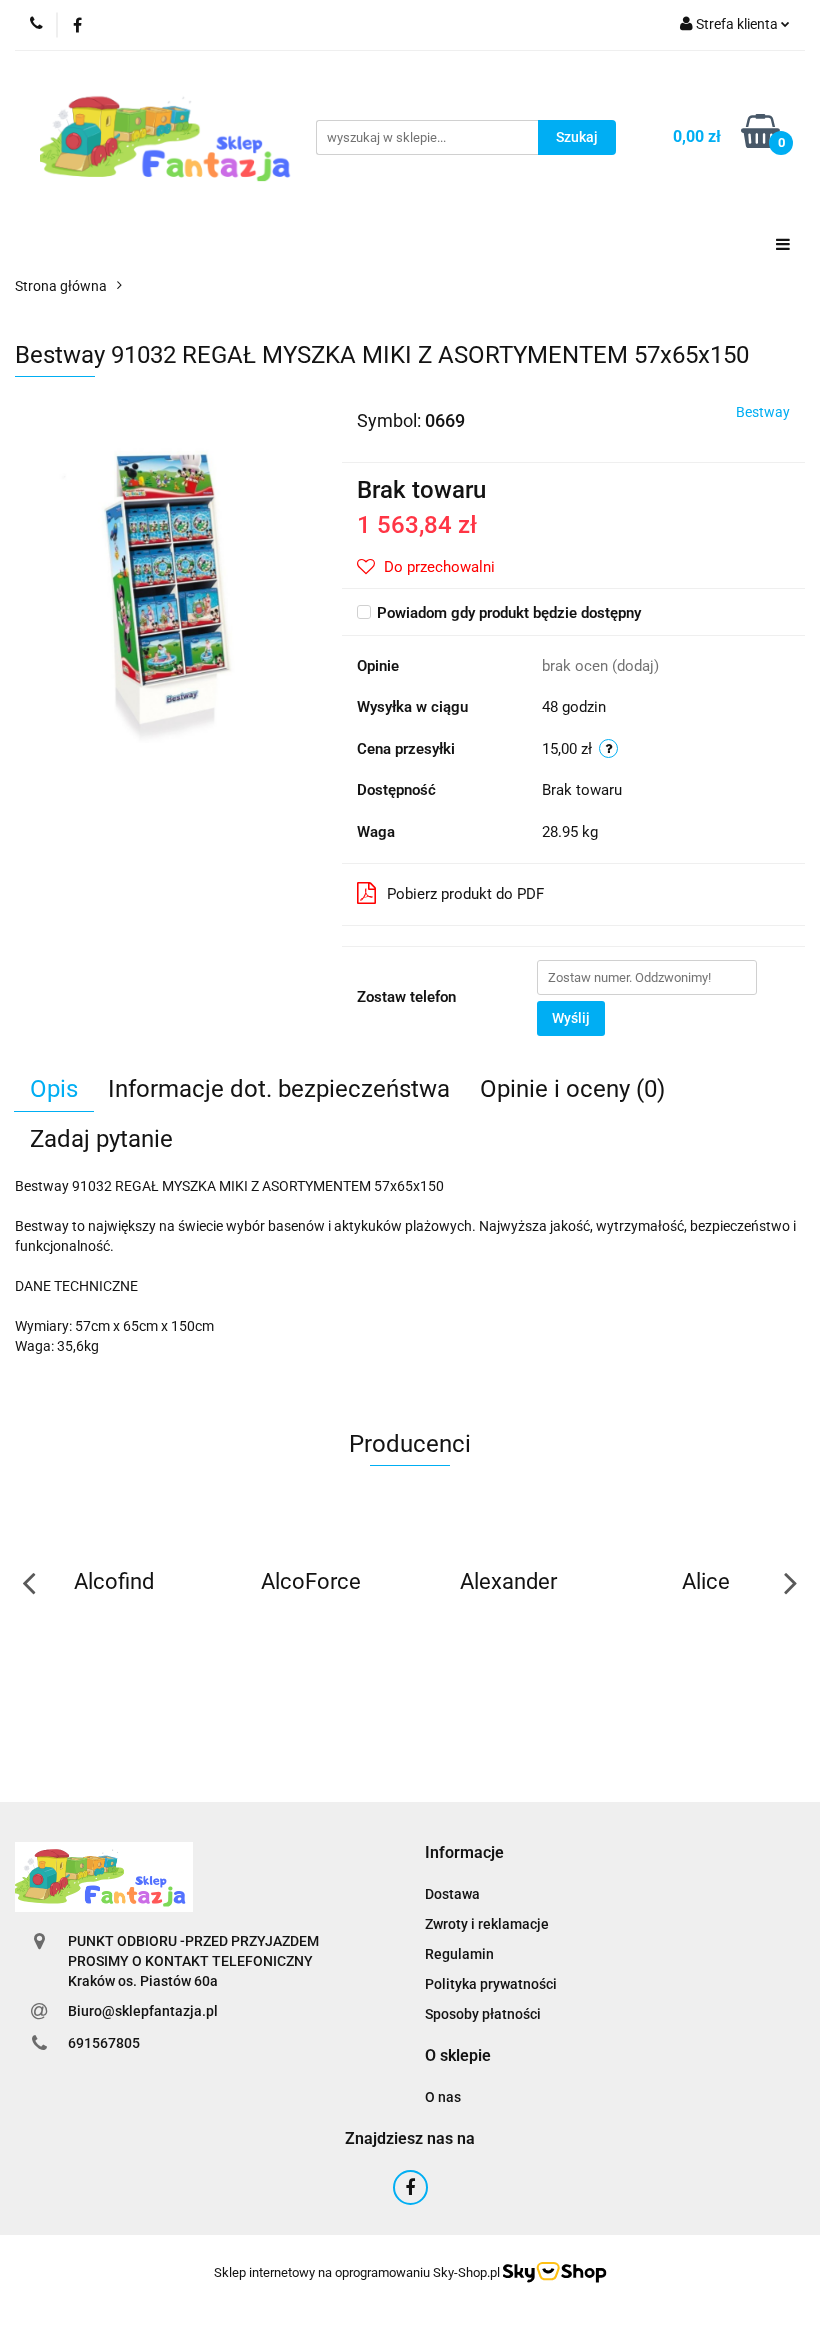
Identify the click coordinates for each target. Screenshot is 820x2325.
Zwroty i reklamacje (487, 1924)
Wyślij (571, 1018)
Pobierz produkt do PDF (465, 894)
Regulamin (459, 1954)
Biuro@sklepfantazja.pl (143, 2011)
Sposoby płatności (483, 2014)
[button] (464, 1853)
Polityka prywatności (491, 1984)
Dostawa (452, 1894)
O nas (443, 2097)
